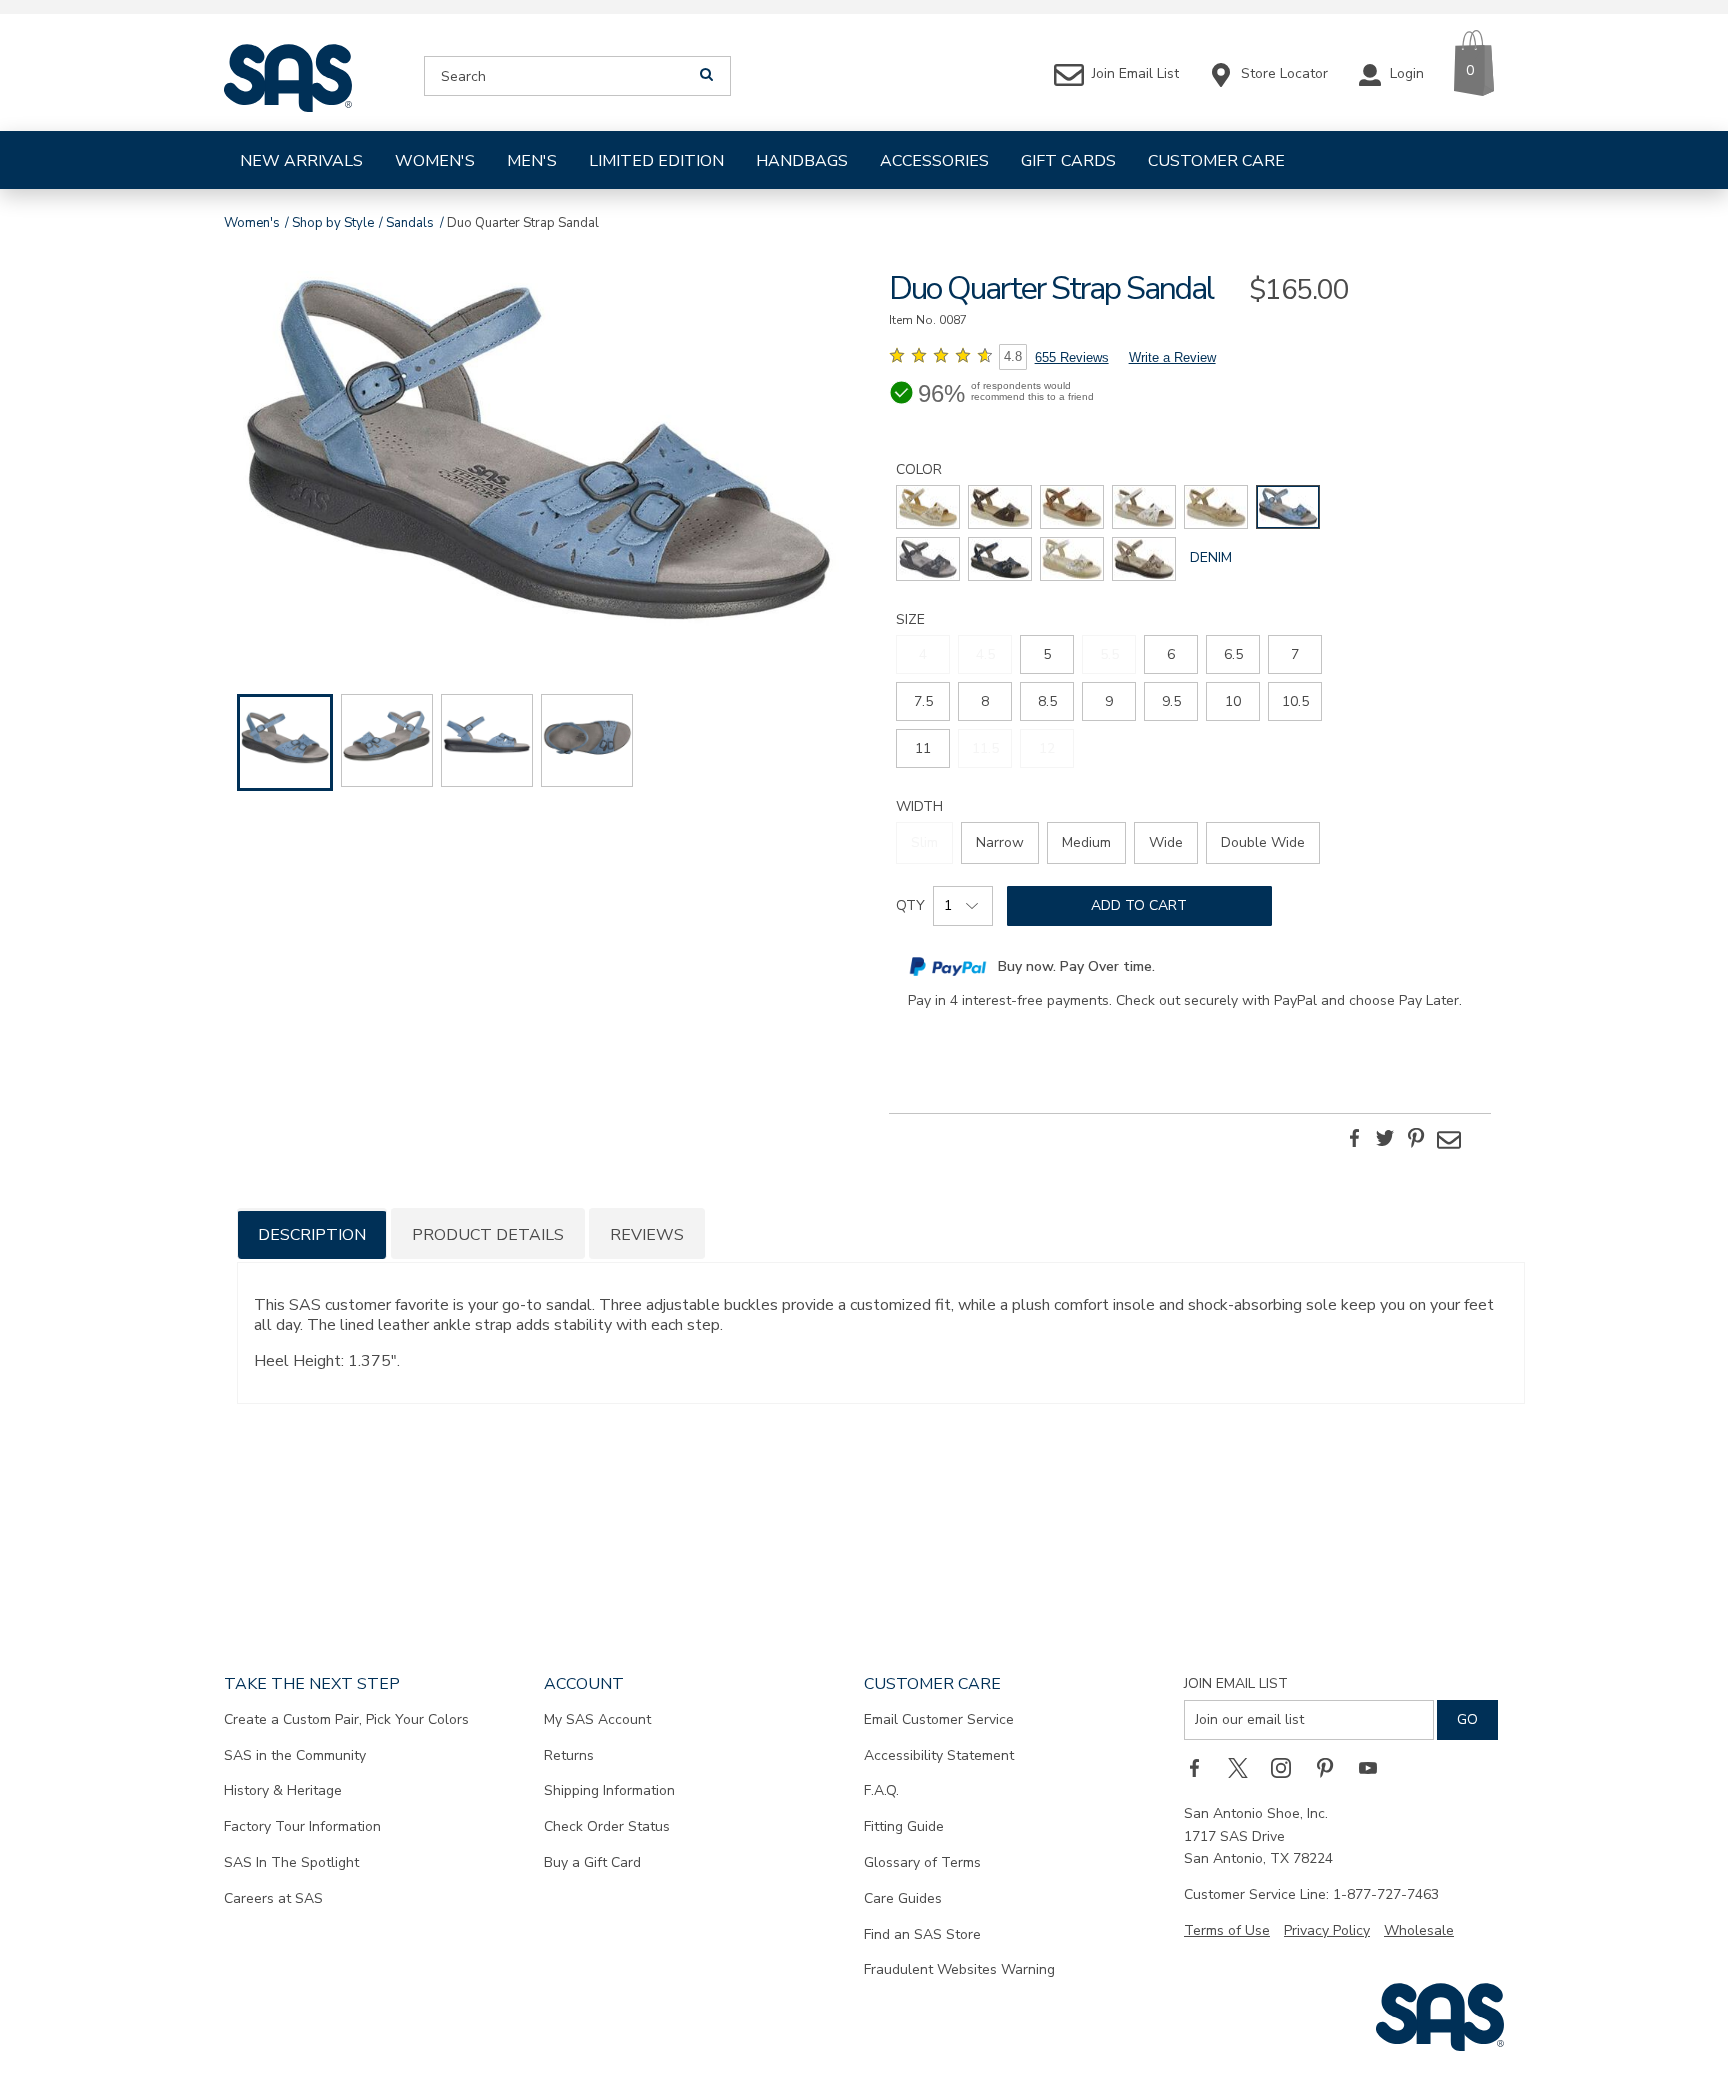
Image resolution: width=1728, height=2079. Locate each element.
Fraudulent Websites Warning (959, 1969)
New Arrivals (301, 161)
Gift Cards (1068, 161)
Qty (910, 905)
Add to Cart (1139, 905)
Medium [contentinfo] (1086, 842)
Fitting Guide (904, 1826)
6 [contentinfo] (1171, 654)
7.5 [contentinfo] (923, 701)
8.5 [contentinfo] (1047, 701)
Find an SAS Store (922, 1934)
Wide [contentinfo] (1166, 842)
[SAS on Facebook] (1201, 1768)
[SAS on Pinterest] (1332, 1768)
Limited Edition (656, 161)
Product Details (488, 1235)
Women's (435, 161)
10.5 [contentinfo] (1295, 701)
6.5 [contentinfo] (1233, 654)
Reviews (647, 1235)
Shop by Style (333, 223)
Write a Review (1172, 357)
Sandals (410, 223)
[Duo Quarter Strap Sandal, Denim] (538, 454)
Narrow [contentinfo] (1000, 842)
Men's (532, 161)
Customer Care (1216, 161)
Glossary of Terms (922, 1862)
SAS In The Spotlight (291, 1862)
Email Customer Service (939, 1719)
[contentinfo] (928, 507)
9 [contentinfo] (1109, 701)
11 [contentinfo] (923, 748)
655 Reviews (1072, 357)
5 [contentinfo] (1047, 654)
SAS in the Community (295, 1755)
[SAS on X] (1245, 1768)
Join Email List (1236, 1683)
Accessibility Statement (939, 1755)
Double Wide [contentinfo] (1263, 842)
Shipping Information (609, 1790)
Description (312, 1235)
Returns (569, 1755)
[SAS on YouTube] (1375, 1768)
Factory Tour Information (302, 1826)
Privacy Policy (1327, 1930)
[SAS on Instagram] (1288, 1768)
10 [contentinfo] (1233, 701)
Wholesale (1419, 1930)
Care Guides (903, 1898)
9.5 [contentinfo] (1171, 701)
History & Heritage (283, 1790)
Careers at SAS (273, 1898)
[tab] (312, 1233)
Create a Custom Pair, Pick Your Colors (346, 1719)
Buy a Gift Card (592, 1862)
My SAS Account (597, 1719)
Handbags (802, 161)
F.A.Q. (881, 1790)
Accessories (934, 161)
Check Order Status (607, 1826)
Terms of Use (1227, 1930)
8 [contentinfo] (985, 701)
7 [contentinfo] (1295, 654)
